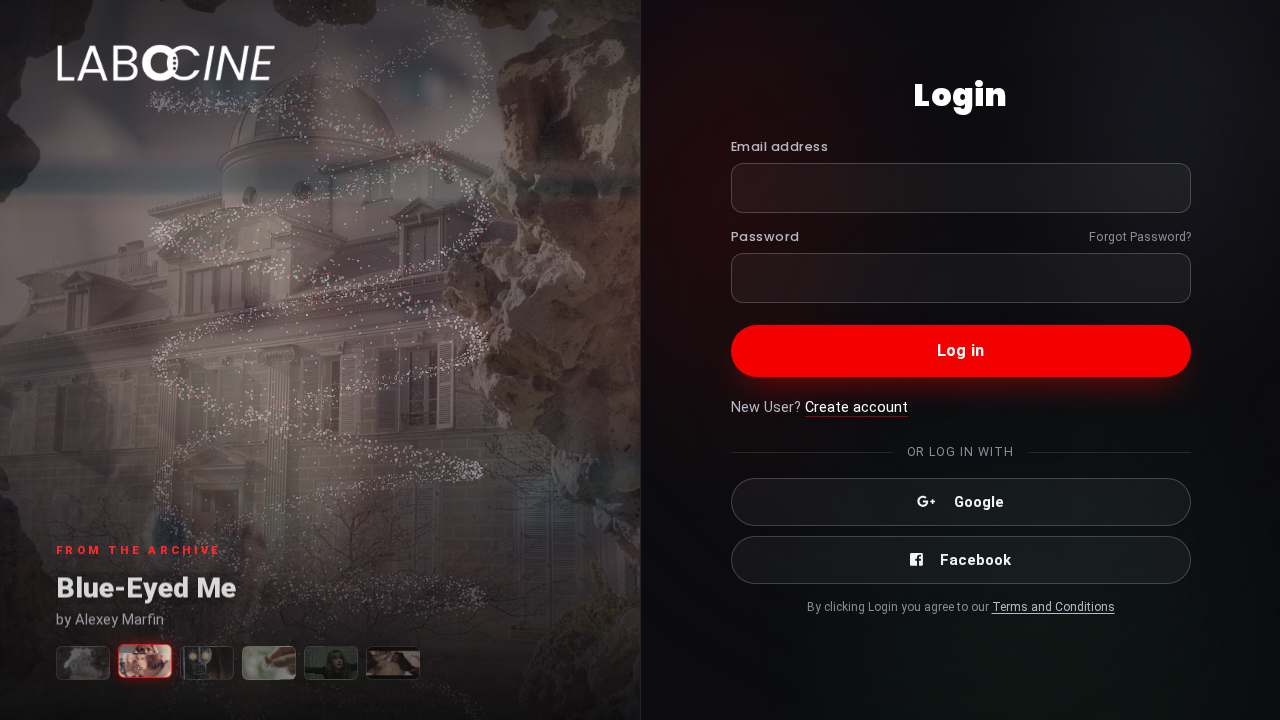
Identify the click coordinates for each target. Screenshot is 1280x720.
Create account (856, 407)
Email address (780, 146)
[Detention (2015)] (331, 663)
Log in (960, 350)
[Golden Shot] (207, 663)
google (979, 502)
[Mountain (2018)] (269, 663)
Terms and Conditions (1053, 607)
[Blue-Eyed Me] (145, 661)
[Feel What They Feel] (393, 663)
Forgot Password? (1140, 236)
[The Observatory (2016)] (83, 663)
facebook (975, 560)
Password (765, 236)
